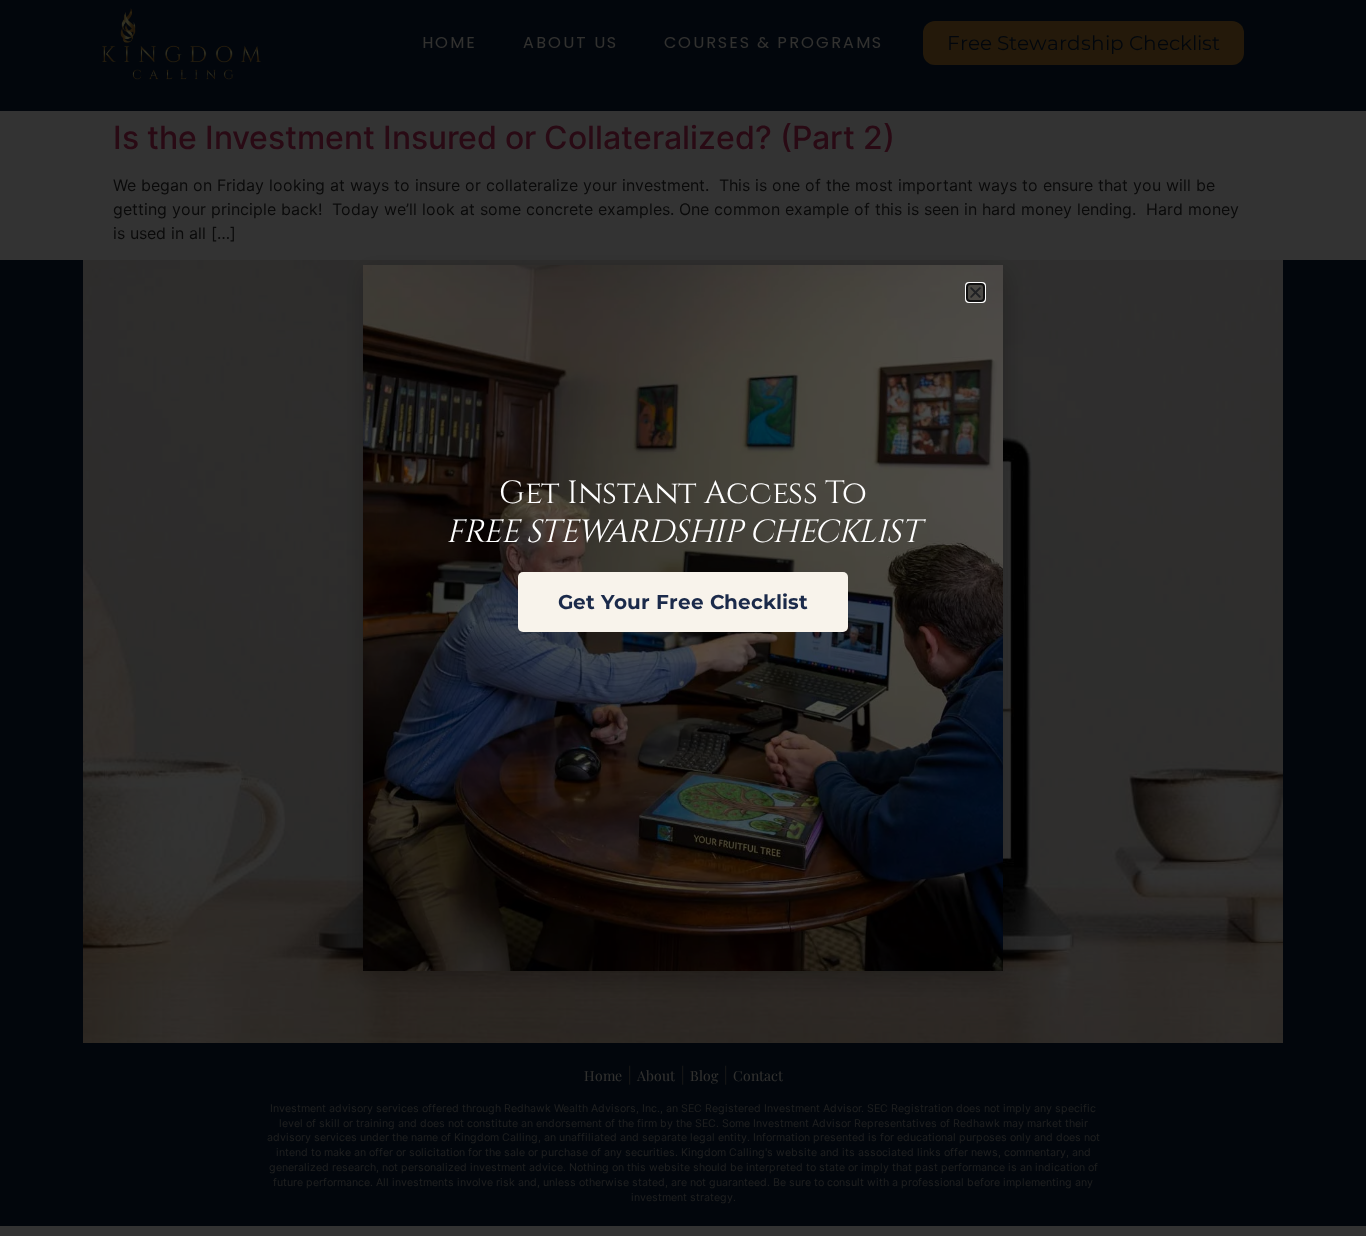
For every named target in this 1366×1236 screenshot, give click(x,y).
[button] (975, 292)
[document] (683, 618)
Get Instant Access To (683, 512)
